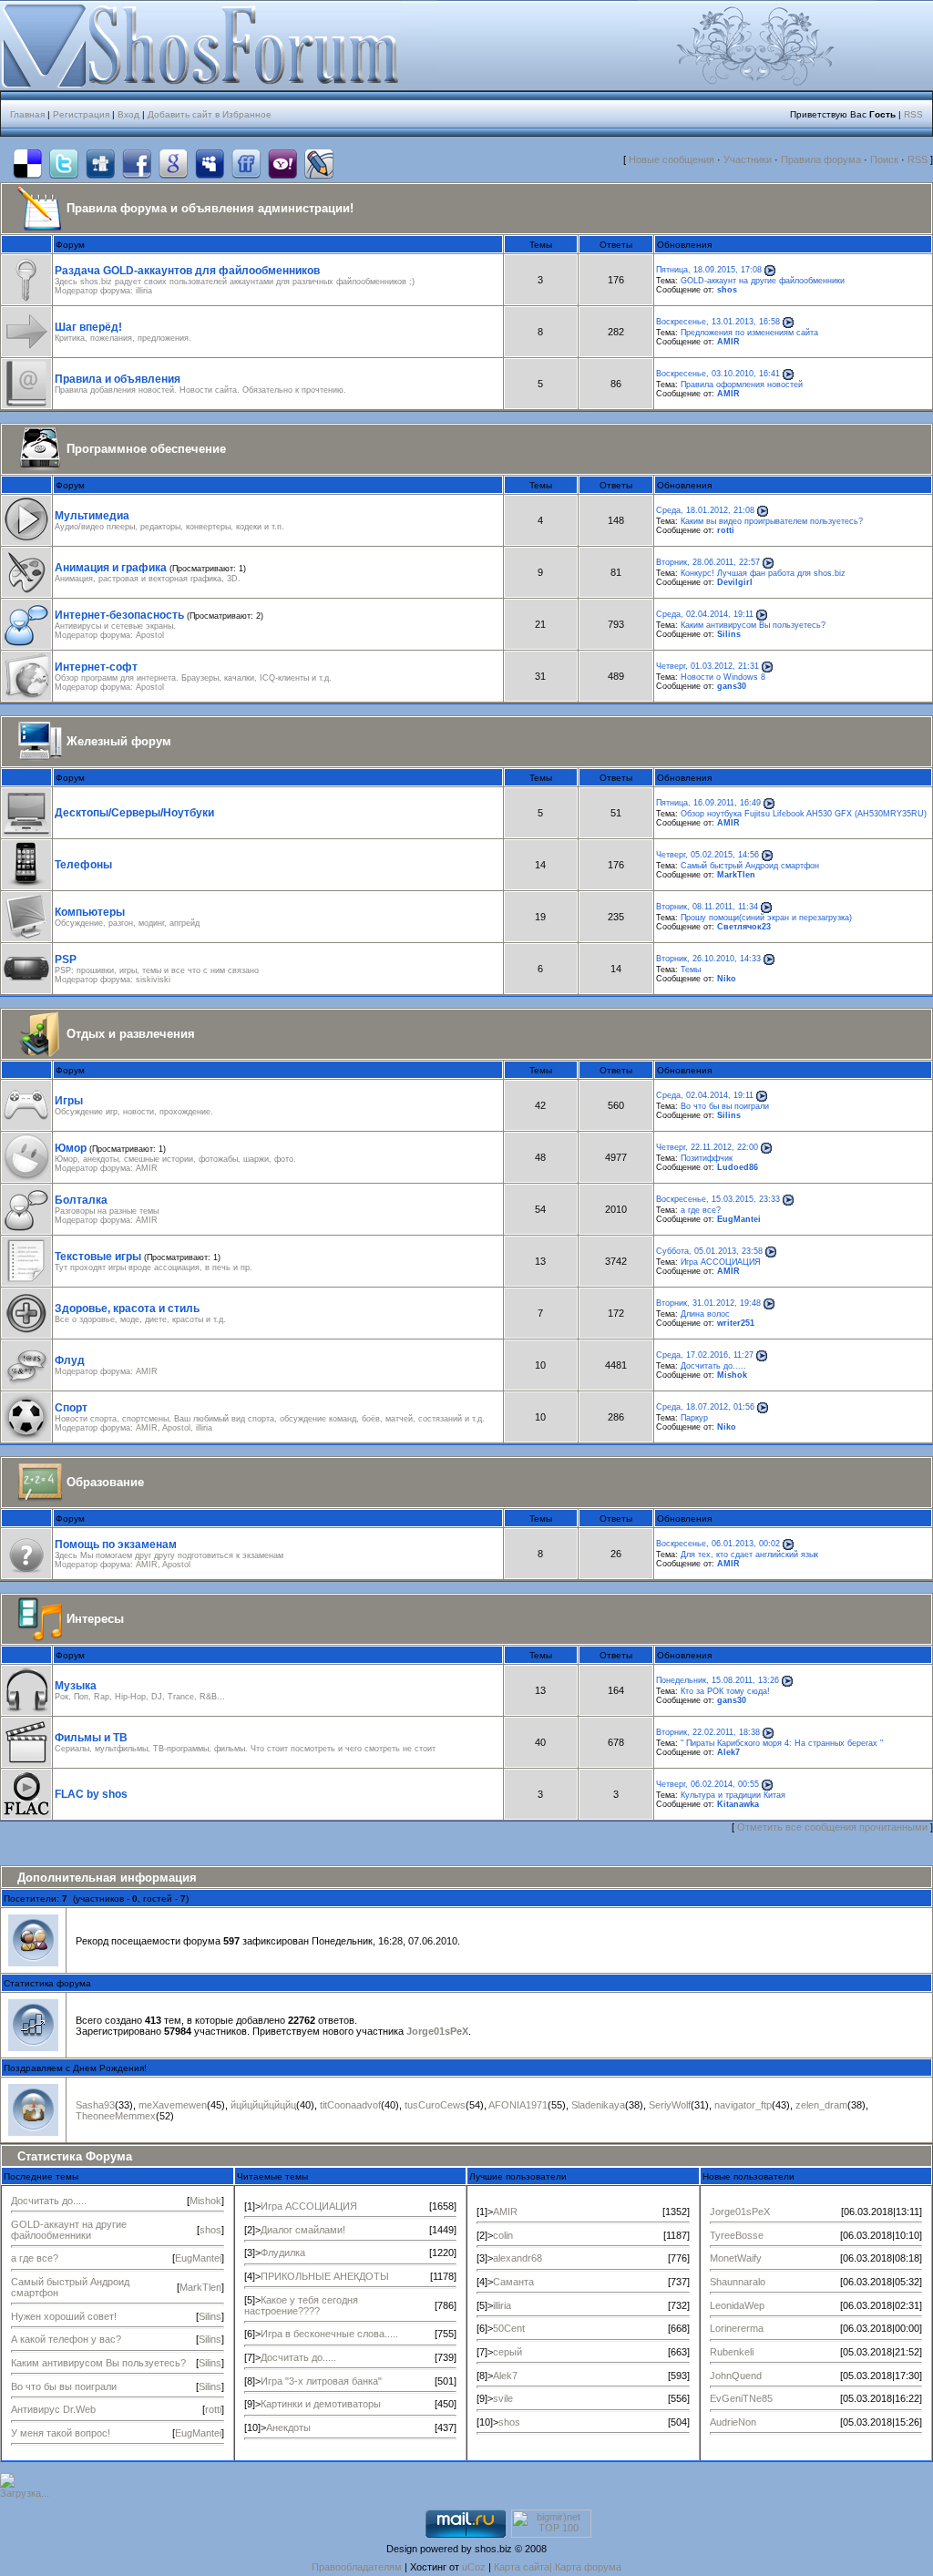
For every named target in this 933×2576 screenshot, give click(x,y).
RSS (913, 114)
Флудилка (283, 2253)
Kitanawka (738, 1804)
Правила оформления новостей (742, 385)
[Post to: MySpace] (210, 164)
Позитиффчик (707, 1158)
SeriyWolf (670, 2105)
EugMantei (739, 1219)
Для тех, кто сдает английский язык (749, 1555)
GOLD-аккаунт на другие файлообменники (763, 281)
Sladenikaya (598, 2105)
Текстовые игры (98, 1257)
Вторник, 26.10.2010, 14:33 (708, 959)
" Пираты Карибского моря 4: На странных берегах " (782, 1743)
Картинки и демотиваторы (321, 2404)
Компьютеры (90, 912)
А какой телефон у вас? (66, 2339)
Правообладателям (357, 2567)
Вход (128, 114)
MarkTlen (736, 875)
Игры (69, 1101)
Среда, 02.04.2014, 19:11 (705, 614)
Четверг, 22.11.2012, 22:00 (707, 1147)
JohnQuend (736, 2376)
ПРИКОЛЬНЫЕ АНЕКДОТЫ (325, 2276)
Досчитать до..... (713, 1366)
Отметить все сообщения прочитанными (832, 1827)
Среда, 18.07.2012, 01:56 (705, 1407)
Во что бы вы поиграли (725, 1106)
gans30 (732, 686)
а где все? (701, 1210)
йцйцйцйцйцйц (263, 2105)
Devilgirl (735, 582)
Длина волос (705, 1314)
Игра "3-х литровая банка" (321, 2381)
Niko (727, 979)
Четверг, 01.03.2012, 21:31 (707, 666)
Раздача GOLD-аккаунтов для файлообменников (187, 271)
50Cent (509, 2328)
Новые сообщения (672, 159)
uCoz (474, 2567)
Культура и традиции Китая (733, 1795)
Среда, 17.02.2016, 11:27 (705, 1355)
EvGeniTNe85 (741, 2398)
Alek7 (728, 1752)
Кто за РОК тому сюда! (725, 1691)
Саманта (513, 2282)
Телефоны (83, 865)
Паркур (694, 1418)
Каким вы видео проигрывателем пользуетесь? (772, 521)
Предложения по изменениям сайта (749, 333)
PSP (66, 960)
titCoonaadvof (350, 2105)
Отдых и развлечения (131, 1034)
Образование (105, 1482)
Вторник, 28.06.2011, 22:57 (708, 562)
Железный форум (119, 741)
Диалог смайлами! (303, 2230)
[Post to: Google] (173, 164)
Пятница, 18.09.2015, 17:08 (709, 270)
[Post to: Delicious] (27, 164)
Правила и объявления (118, 379)
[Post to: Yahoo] (282, 164)
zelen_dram (821, 2105)
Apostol (150, 635)
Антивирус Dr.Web (53, 2409)
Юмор (71, 1148)
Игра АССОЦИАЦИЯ (721, 1262)
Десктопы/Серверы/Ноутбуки (134, 813)
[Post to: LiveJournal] (319, 164)
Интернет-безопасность (119, 615)
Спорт (71, 1408)
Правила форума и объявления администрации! (210, 208)
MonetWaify (736, 2258)
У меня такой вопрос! (61, 2433)
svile (503, 2398)
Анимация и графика (111, 568)
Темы (691, 970)
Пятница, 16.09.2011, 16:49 (708, 803)
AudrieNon (733, 2422)
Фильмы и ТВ (91, 1738)
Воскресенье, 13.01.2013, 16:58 (718, 322)
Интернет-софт (96, 667)
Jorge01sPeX (437, 2031)
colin (503, 2235)
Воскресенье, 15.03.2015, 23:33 (718, 1199)
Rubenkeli (732, 2352)
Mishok (732, 1375)
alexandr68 (518, 2258)
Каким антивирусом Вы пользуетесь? (753, 625)
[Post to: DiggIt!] (100, 164)
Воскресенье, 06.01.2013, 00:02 (718, 1544)
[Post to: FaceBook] (137, 164)
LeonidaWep (737, 2305)
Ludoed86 (738, 1167)
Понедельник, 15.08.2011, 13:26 (718, 1680)
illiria (144, 291)
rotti (726, 530)
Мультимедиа (92, 516)
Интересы (95, 1619)
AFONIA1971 (518, 2105)
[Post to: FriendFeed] (246, 164)
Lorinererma (737, 2328)
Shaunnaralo (738, 2282)
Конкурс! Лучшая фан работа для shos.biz (763, 573)
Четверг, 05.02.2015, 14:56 (707, 855)
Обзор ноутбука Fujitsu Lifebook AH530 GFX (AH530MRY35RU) (804, 814)
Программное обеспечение (146, 449)
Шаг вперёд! (88, 327)
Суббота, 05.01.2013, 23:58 (709, 1251)
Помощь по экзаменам (116, 1545)
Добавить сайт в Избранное (210, 114)
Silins (729, 634)
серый (508, 2352)
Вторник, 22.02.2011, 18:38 (708, 1732)
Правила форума (821, 159)
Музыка (76, 1686)
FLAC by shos (91, 1794)
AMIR (728, 342)
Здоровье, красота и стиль (127, 1309)
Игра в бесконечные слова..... (329, 2334)
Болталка (81, 1200)
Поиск (884, 159)
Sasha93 (95, 2105)
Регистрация (81, 114)
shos (727, 290)
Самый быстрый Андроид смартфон (750, 866)
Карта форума (588, 2567)
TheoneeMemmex (116, 2116)
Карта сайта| (524, 2567)
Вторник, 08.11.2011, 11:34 (707, 907)
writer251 (736, 1323)
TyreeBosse (737, 2235)
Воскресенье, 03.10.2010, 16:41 (718, 374)
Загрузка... (25, 2493)
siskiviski (153, 980)
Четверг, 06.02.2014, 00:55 (707, 1784)
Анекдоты (288, 2427)
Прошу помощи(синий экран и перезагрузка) (766, 918)
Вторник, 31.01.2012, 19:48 (708, 1303)
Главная (27, 114)
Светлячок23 (744, 927)
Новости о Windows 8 (723, 677)
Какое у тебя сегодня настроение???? (301, 2305)
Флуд (70, 1360)
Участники (748, 159)
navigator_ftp (743, 2105)
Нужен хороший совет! (64, 2316)
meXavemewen (173, 2105)
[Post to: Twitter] (64, 164)
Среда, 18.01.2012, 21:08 (705, 510)
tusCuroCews (435, 2105)
